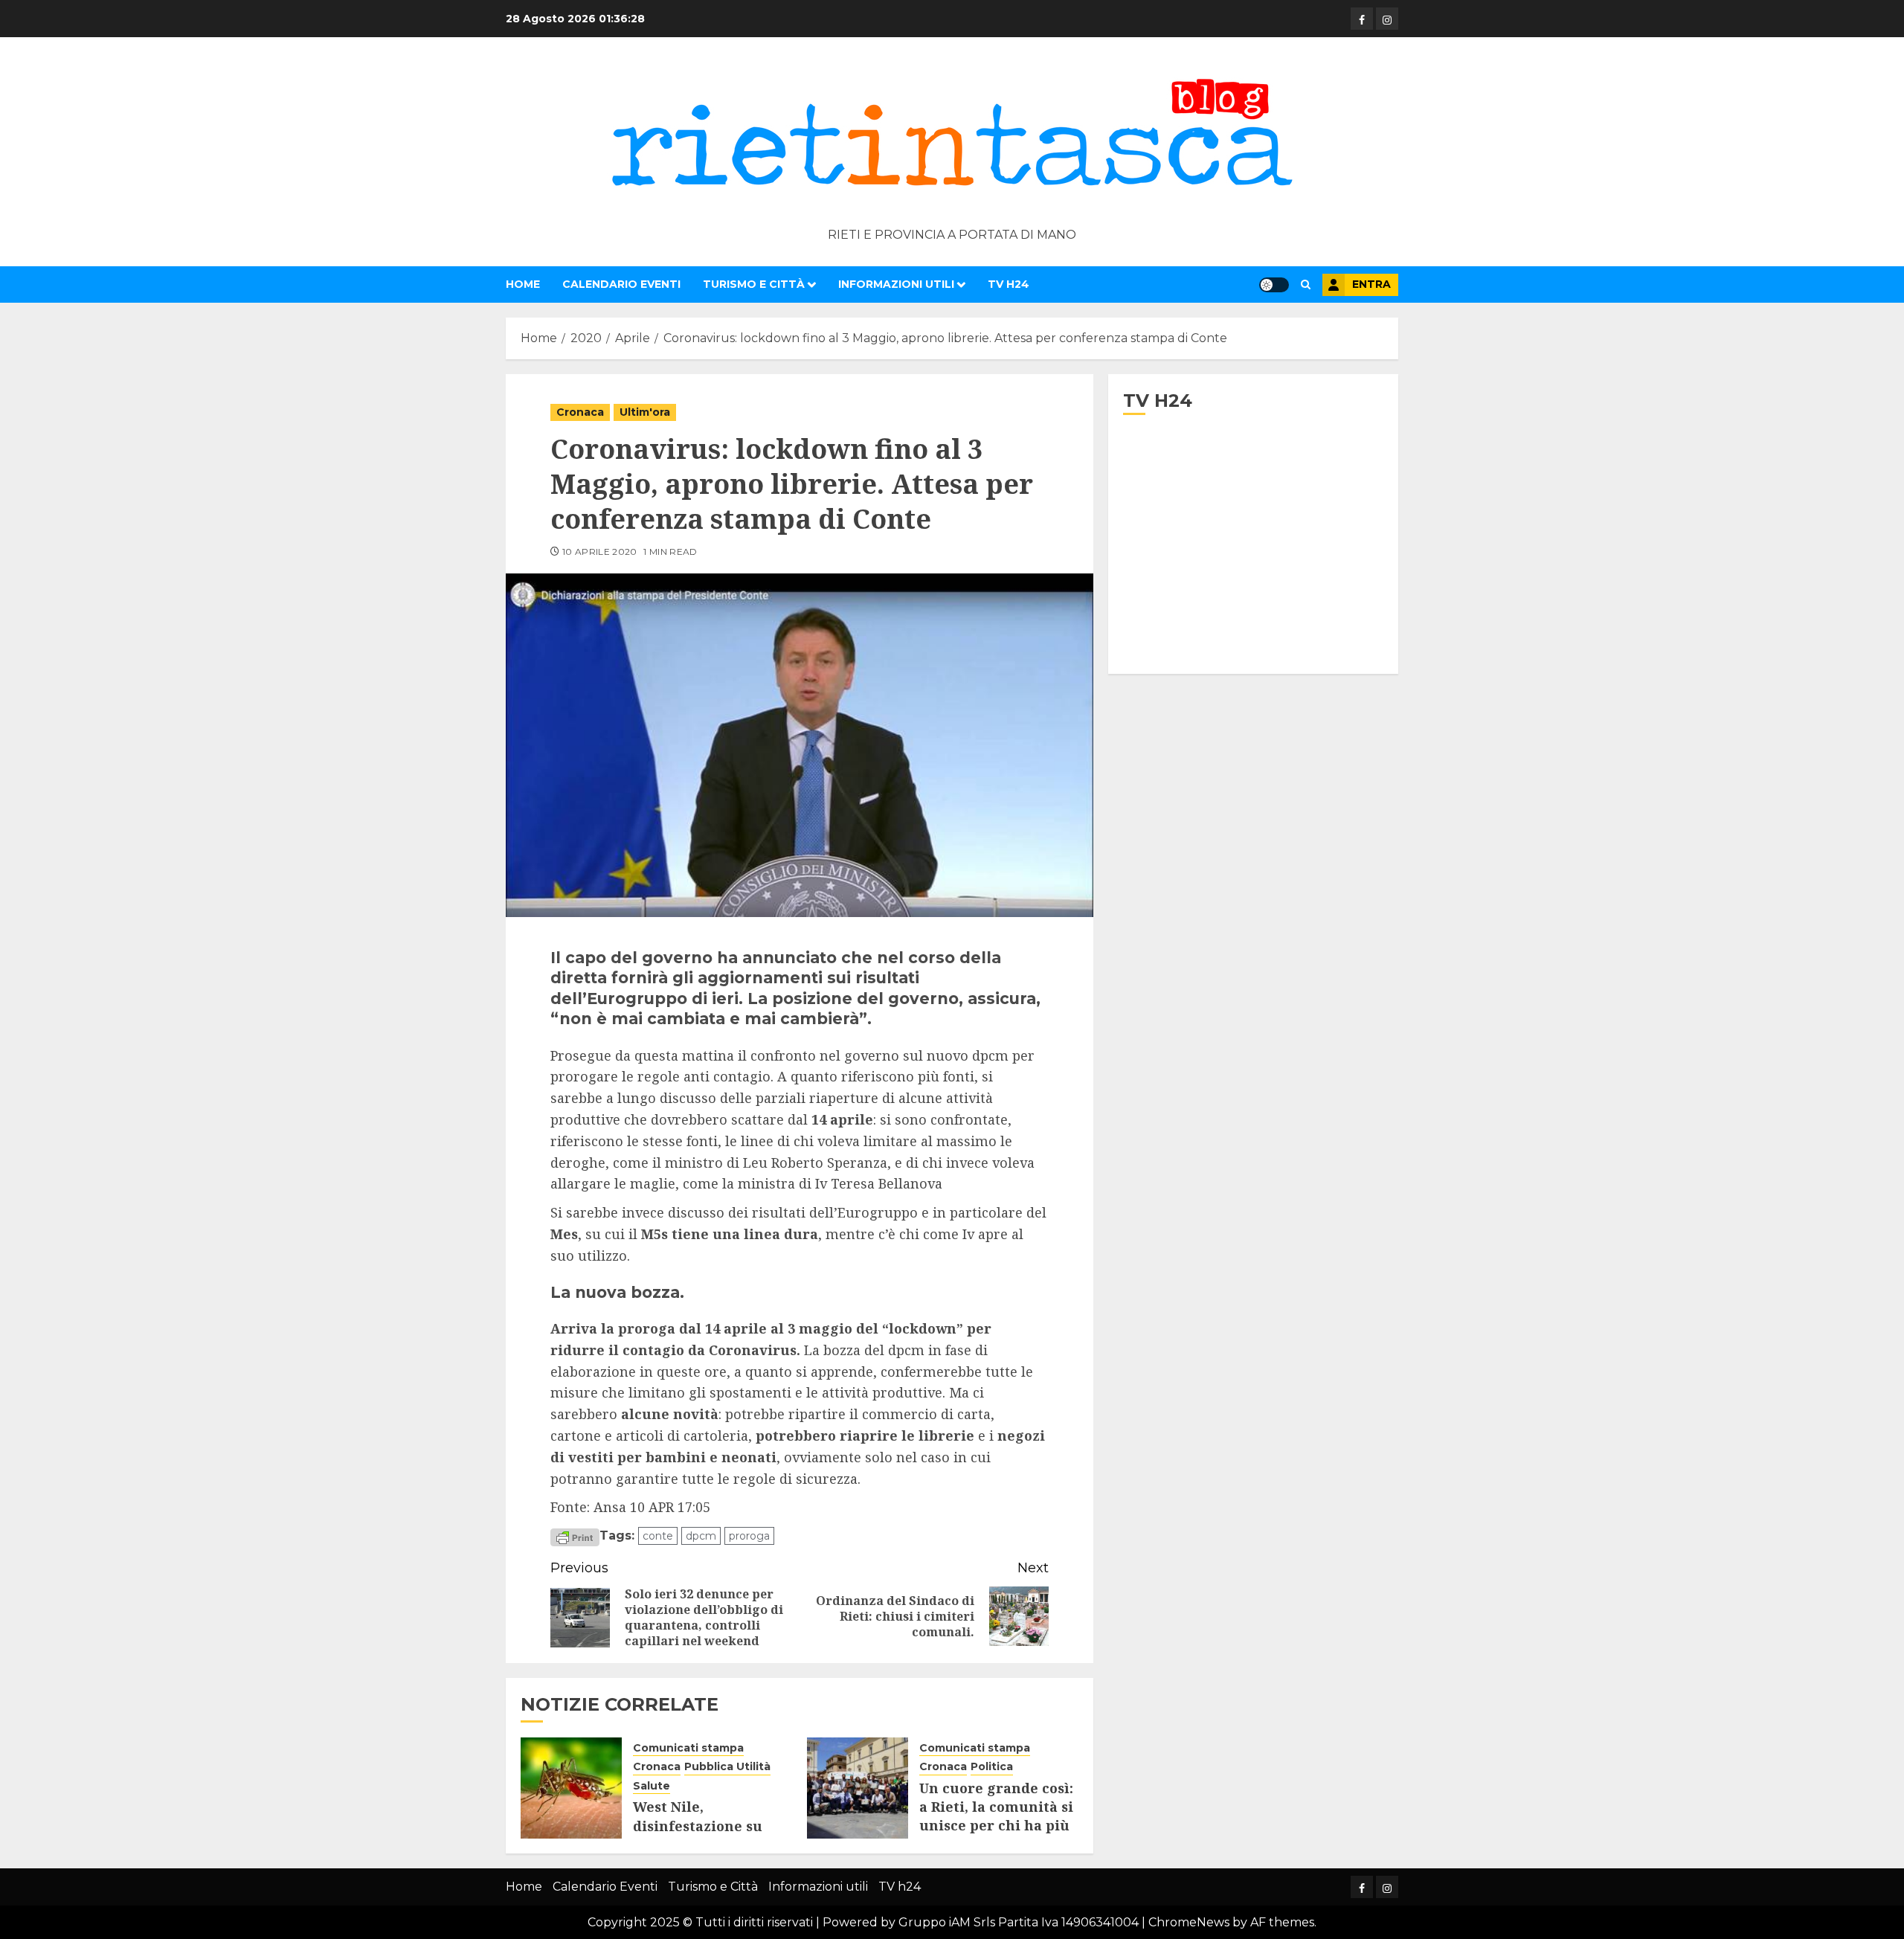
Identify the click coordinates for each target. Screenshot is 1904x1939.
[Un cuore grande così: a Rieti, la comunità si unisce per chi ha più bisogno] (858, 1788)
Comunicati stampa (688, 1748)
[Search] (1306, 284)
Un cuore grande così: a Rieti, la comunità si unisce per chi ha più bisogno (996, 1816)
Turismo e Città (754, 284)
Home (523, 284)
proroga (749, 1536)
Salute (652, 1786)
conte (658, 1536)
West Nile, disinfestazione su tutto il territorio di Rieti (703, 1835)
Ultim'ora (645, 412)
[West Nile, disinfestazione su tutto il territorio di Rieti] (571, 1788)
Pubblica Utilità (727, 1766)
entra (1371, 284)
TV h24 (1009, 284)
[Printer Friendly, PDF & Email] (575, 1537)
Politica (992, 1766)
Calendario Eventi (621, 284)
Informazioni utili (896, 284)
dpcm (701, 1536)
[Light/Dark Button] (1274, 285)
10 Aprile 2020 (600, 552)
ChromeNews (1189, 1922)
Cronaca (580, 412)
